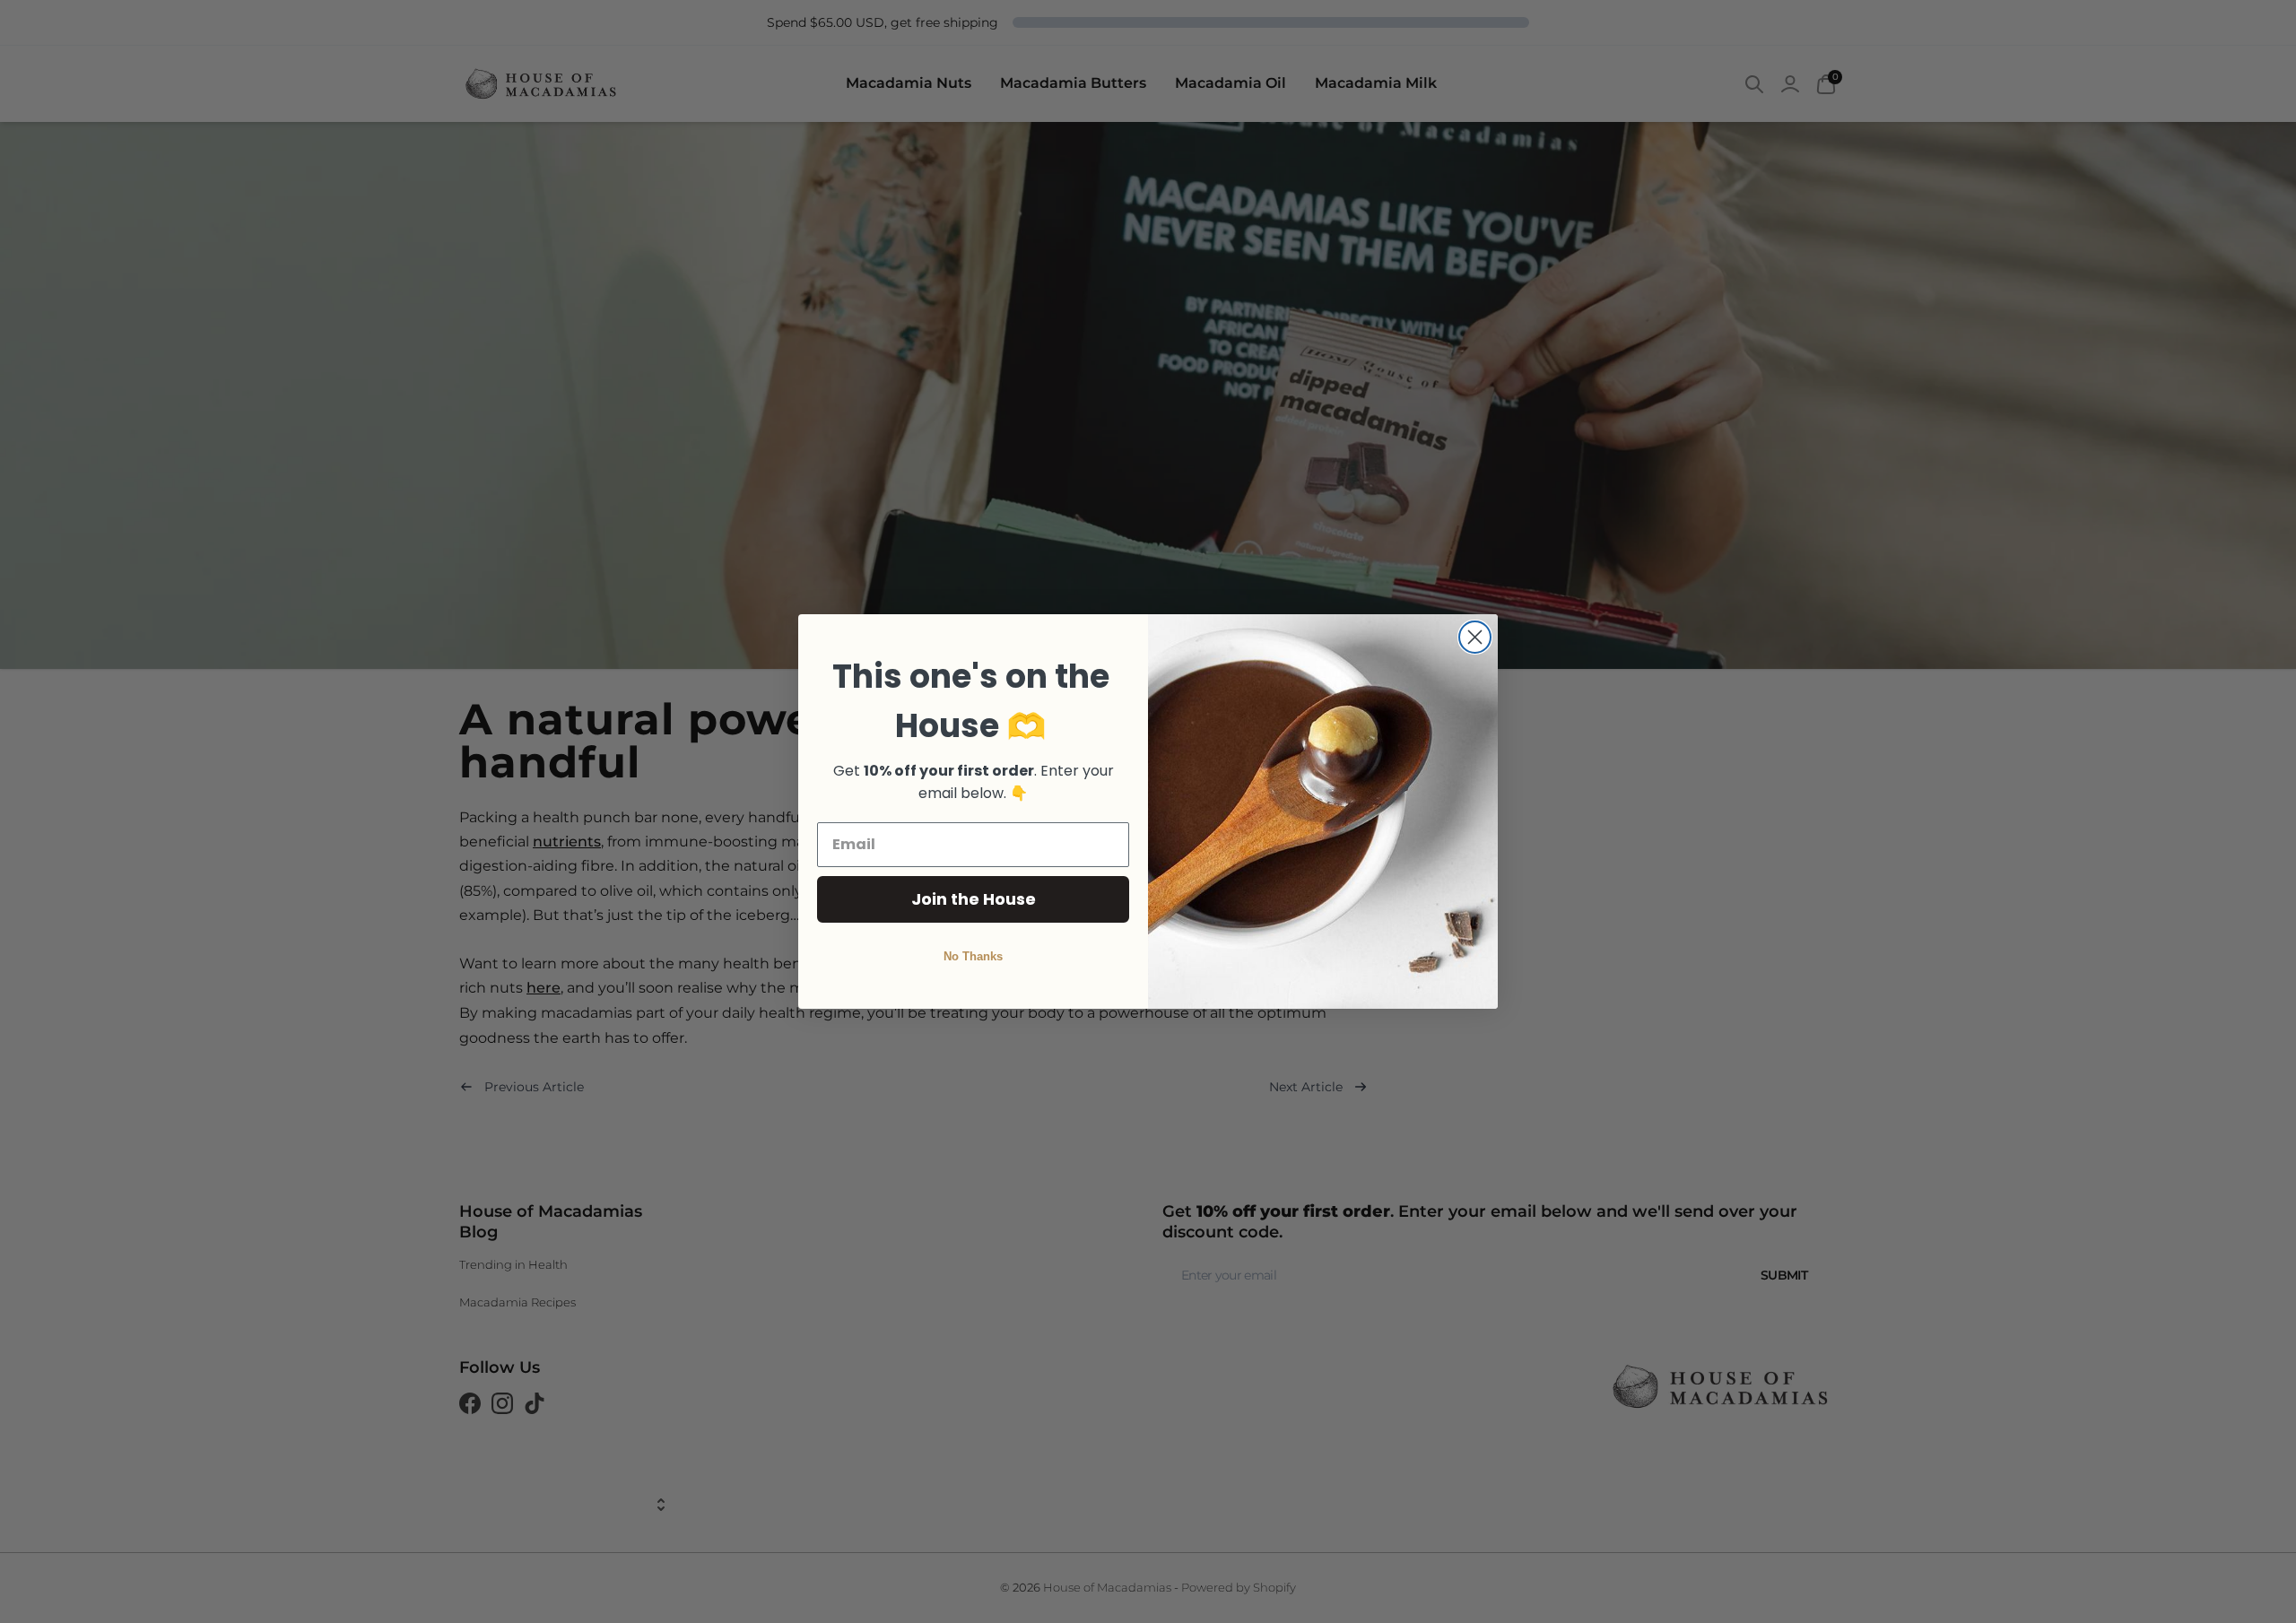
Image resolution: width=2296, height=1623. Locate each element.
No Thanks (973, 956)
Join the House (974, 899)
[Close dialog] (1475, 637)
